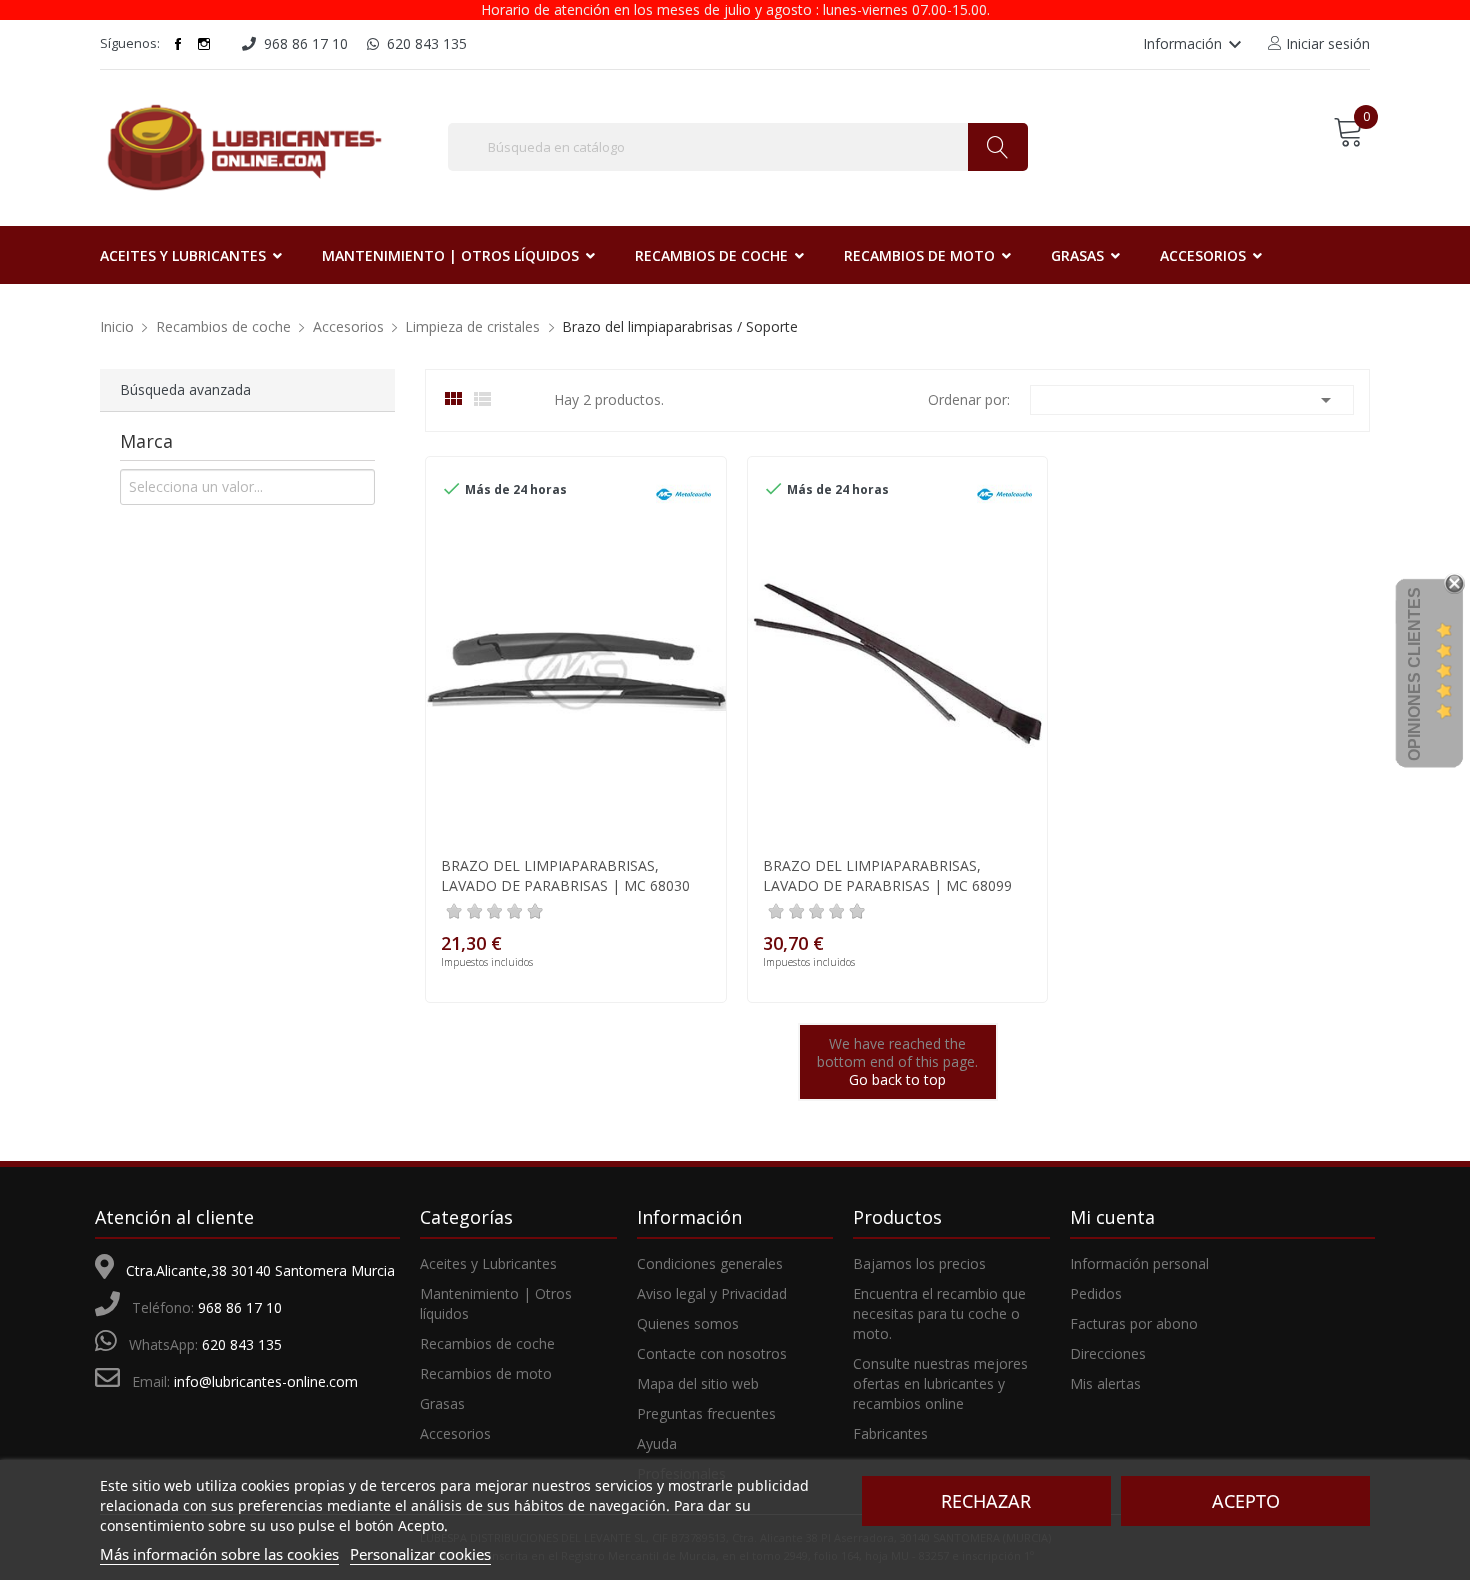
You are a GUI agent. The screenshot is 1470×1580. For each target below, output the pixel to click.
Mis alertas (1105, 1383)
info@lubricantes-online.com (266, 1381)
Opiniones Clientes (1414, 674)
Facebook (178, 44)
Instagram (204, 44)
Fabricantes (890, 1433)
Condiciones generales (710, 1263)
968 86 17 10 (240, 1307)
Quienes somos (688, 1323)
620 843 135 (242, 1344)
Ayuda (657, 1443)
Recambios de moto (486, 1373)
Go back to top (897, 1079)
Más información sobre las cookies (219, 1554)
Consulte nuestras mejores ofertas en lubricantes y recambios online (940, 1383)
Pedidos (1096, 1293)
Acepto (1246, 1501)
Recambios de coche (487, 1343)
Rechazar (986, 1501)
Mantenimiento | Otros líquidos (496, 1303)
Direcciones (1108, 1353)
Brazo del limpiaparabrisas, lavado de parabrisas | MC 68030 (565, 875)
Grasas (442, 1403)
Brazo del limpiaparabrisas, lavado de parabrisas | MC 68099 (887, 875)
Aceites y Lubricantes (488, 1263)
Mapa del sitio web (698, 1383)
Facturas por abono (1134, 1323)
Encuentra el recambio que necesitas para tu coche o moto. (939, 1313)
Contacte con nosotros (712, 1353)
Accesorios (455, 1433)
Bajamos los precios (919, 1263)
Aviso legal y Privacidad (712, 1293)
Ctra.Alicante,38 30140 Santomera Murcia (260, 1270)
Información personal (1139, 1263)
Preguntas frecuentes (706, 1413)
